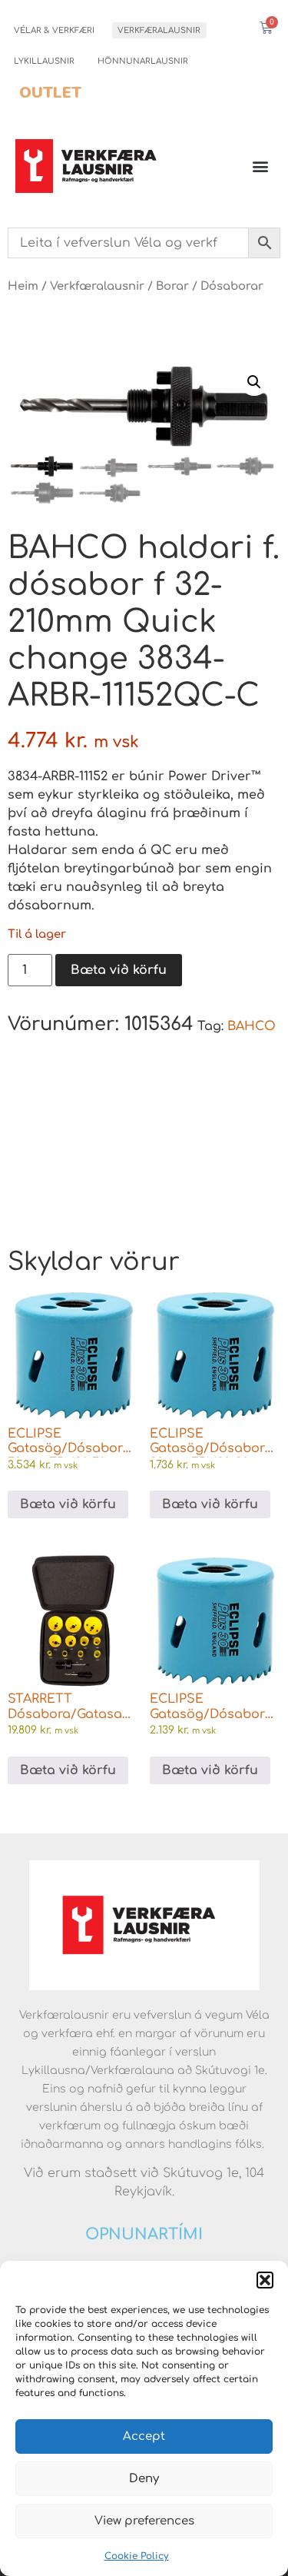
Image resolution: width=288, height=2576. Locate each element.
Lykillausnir (44, 61)
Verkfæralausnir (159, 30)
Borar (172, 286)
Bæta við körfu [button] (68, 1504)
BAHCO (252, 1026)
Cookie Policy (137, 2556)
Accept (144, 2436)
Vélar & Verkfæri (54, 30)
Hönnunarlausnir (143, 61)
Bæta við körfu (119, 970)
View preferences (144, 2521)
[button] (265, 2280)
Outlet (50, 93)
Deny (144, 2479)
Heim (23, 286)
